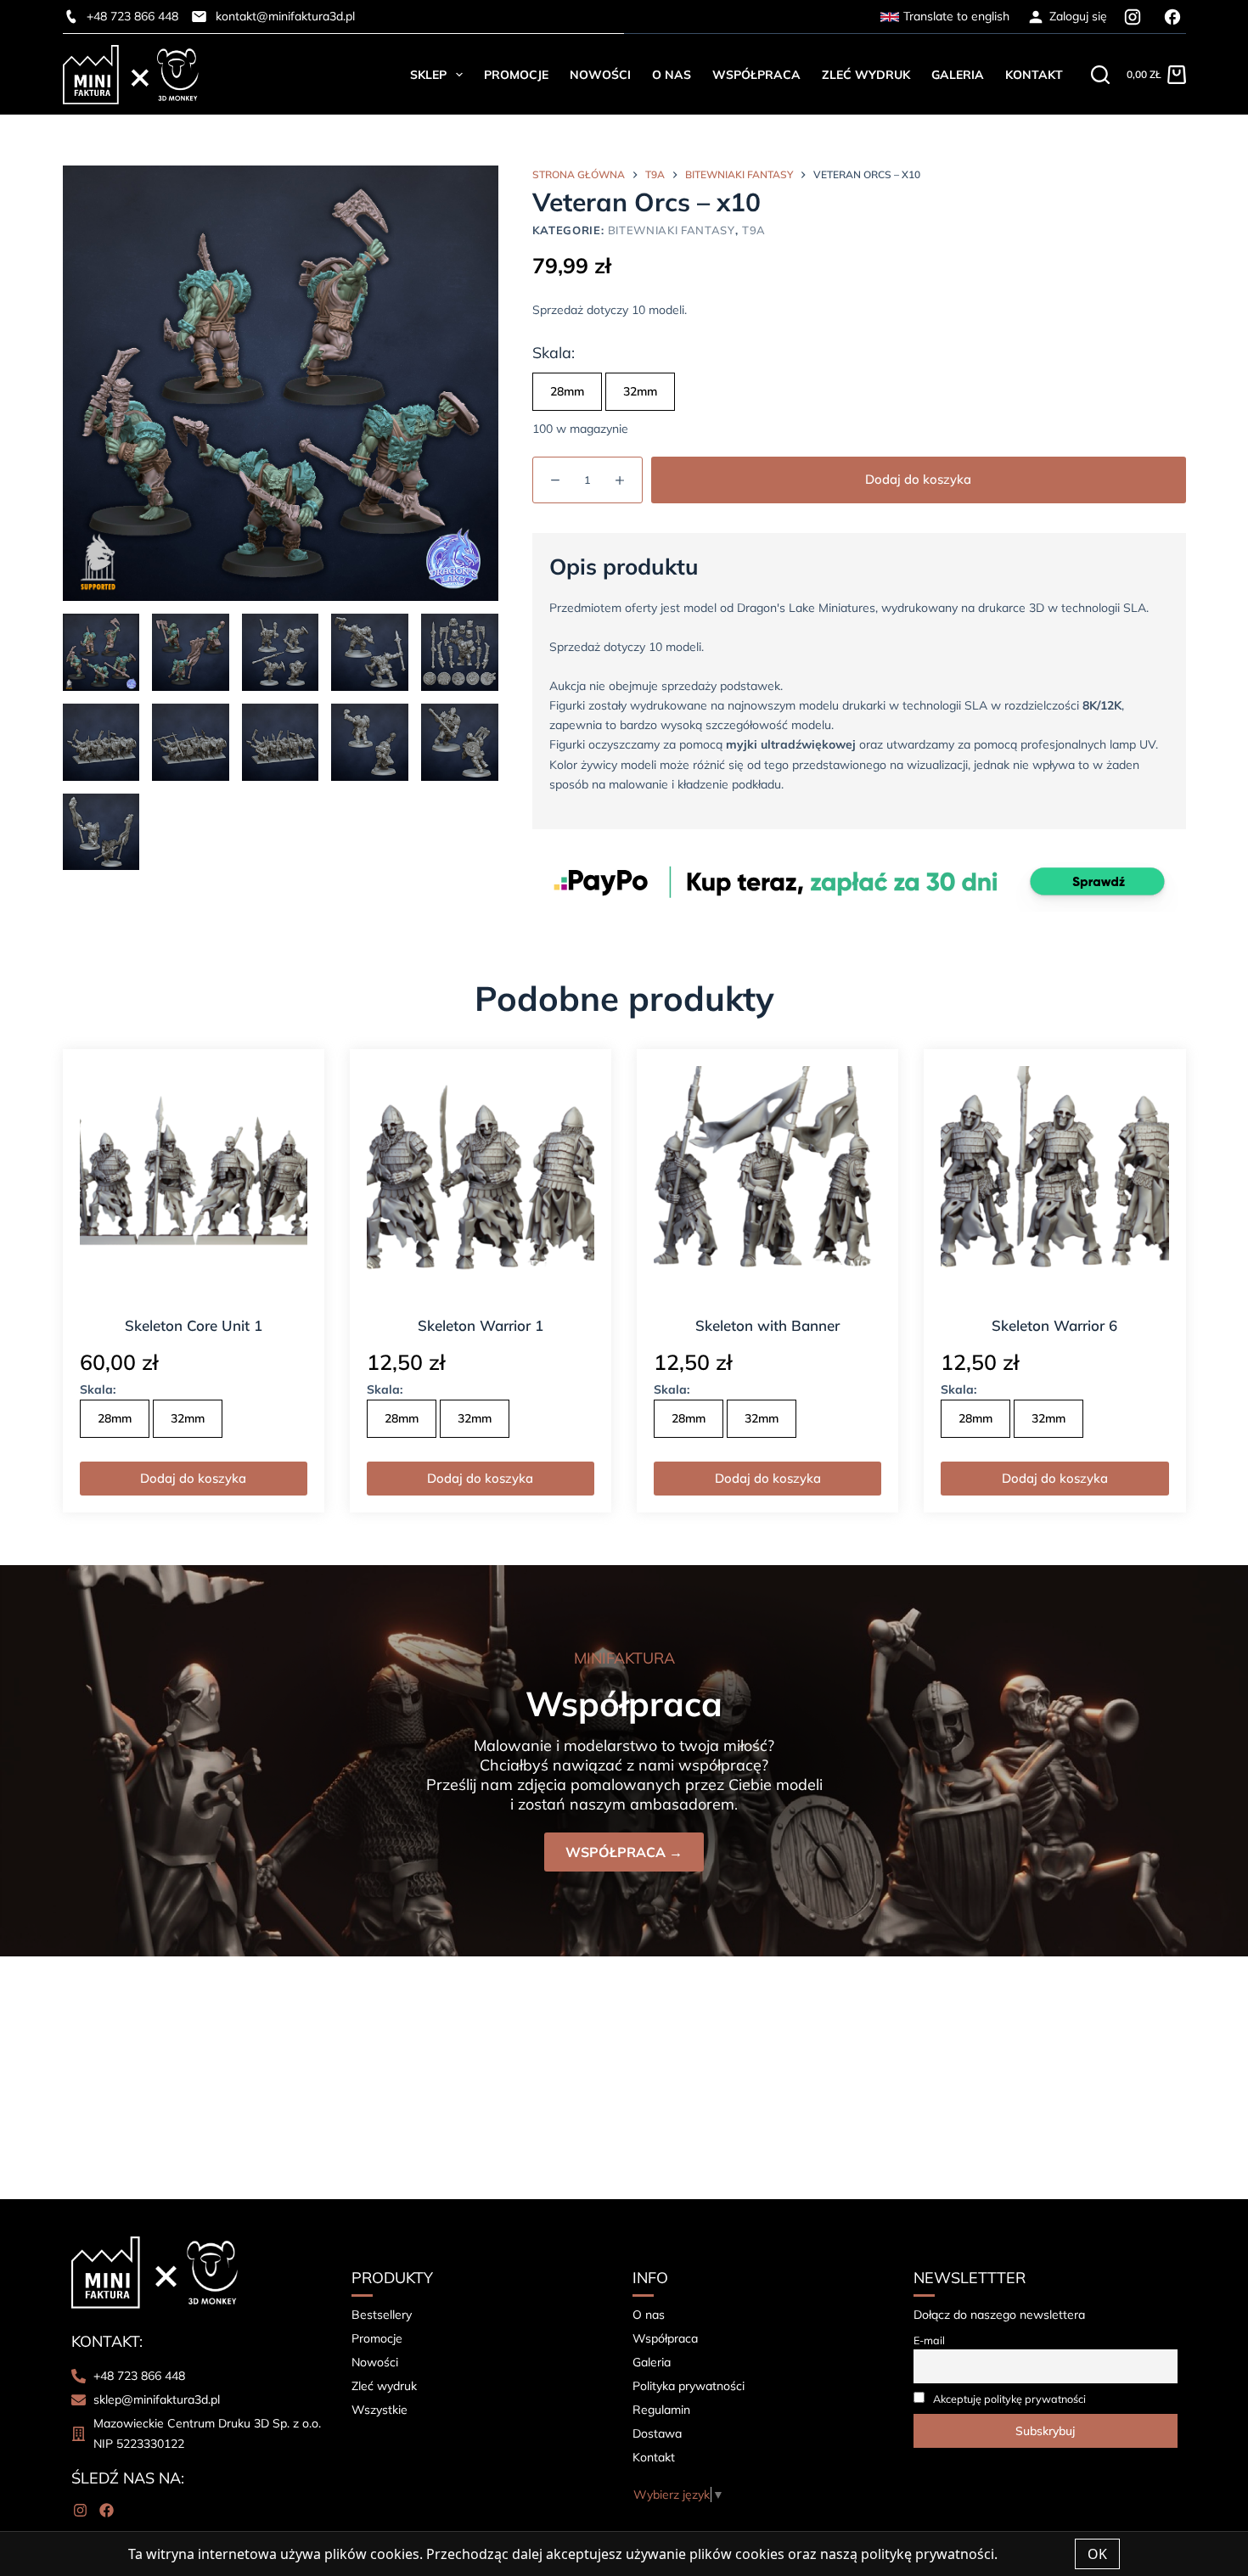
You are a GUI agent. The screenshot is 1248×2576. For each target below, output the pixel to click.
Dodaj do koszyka (918, 479)
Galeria (958, 75)
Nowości (600, 75)
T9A (754, 230)
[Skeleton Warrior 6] (1054, 1180)
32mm (640, 391)
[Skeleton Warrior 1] (481, 1180)
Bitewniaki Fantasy (672, 230)
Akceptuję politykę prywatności (1009, 2399)
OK (1097, 2554)
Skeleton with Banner (767, 1325)
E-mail (929, 2340)
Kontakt (1034, 75)
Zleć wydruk (866, 75)
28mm (567, 391)
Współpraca (756, 75)
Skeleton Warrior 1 (481, 1325)
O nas (672, 75)
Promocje (516, 75)
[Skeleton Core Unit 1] (194, 1180)
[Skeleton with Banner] (767, 1180)
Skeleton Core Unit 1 (194, 1325)
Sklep (428, 75)
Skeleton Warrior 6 (1054, 1325)
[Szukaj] (1100, 75)
